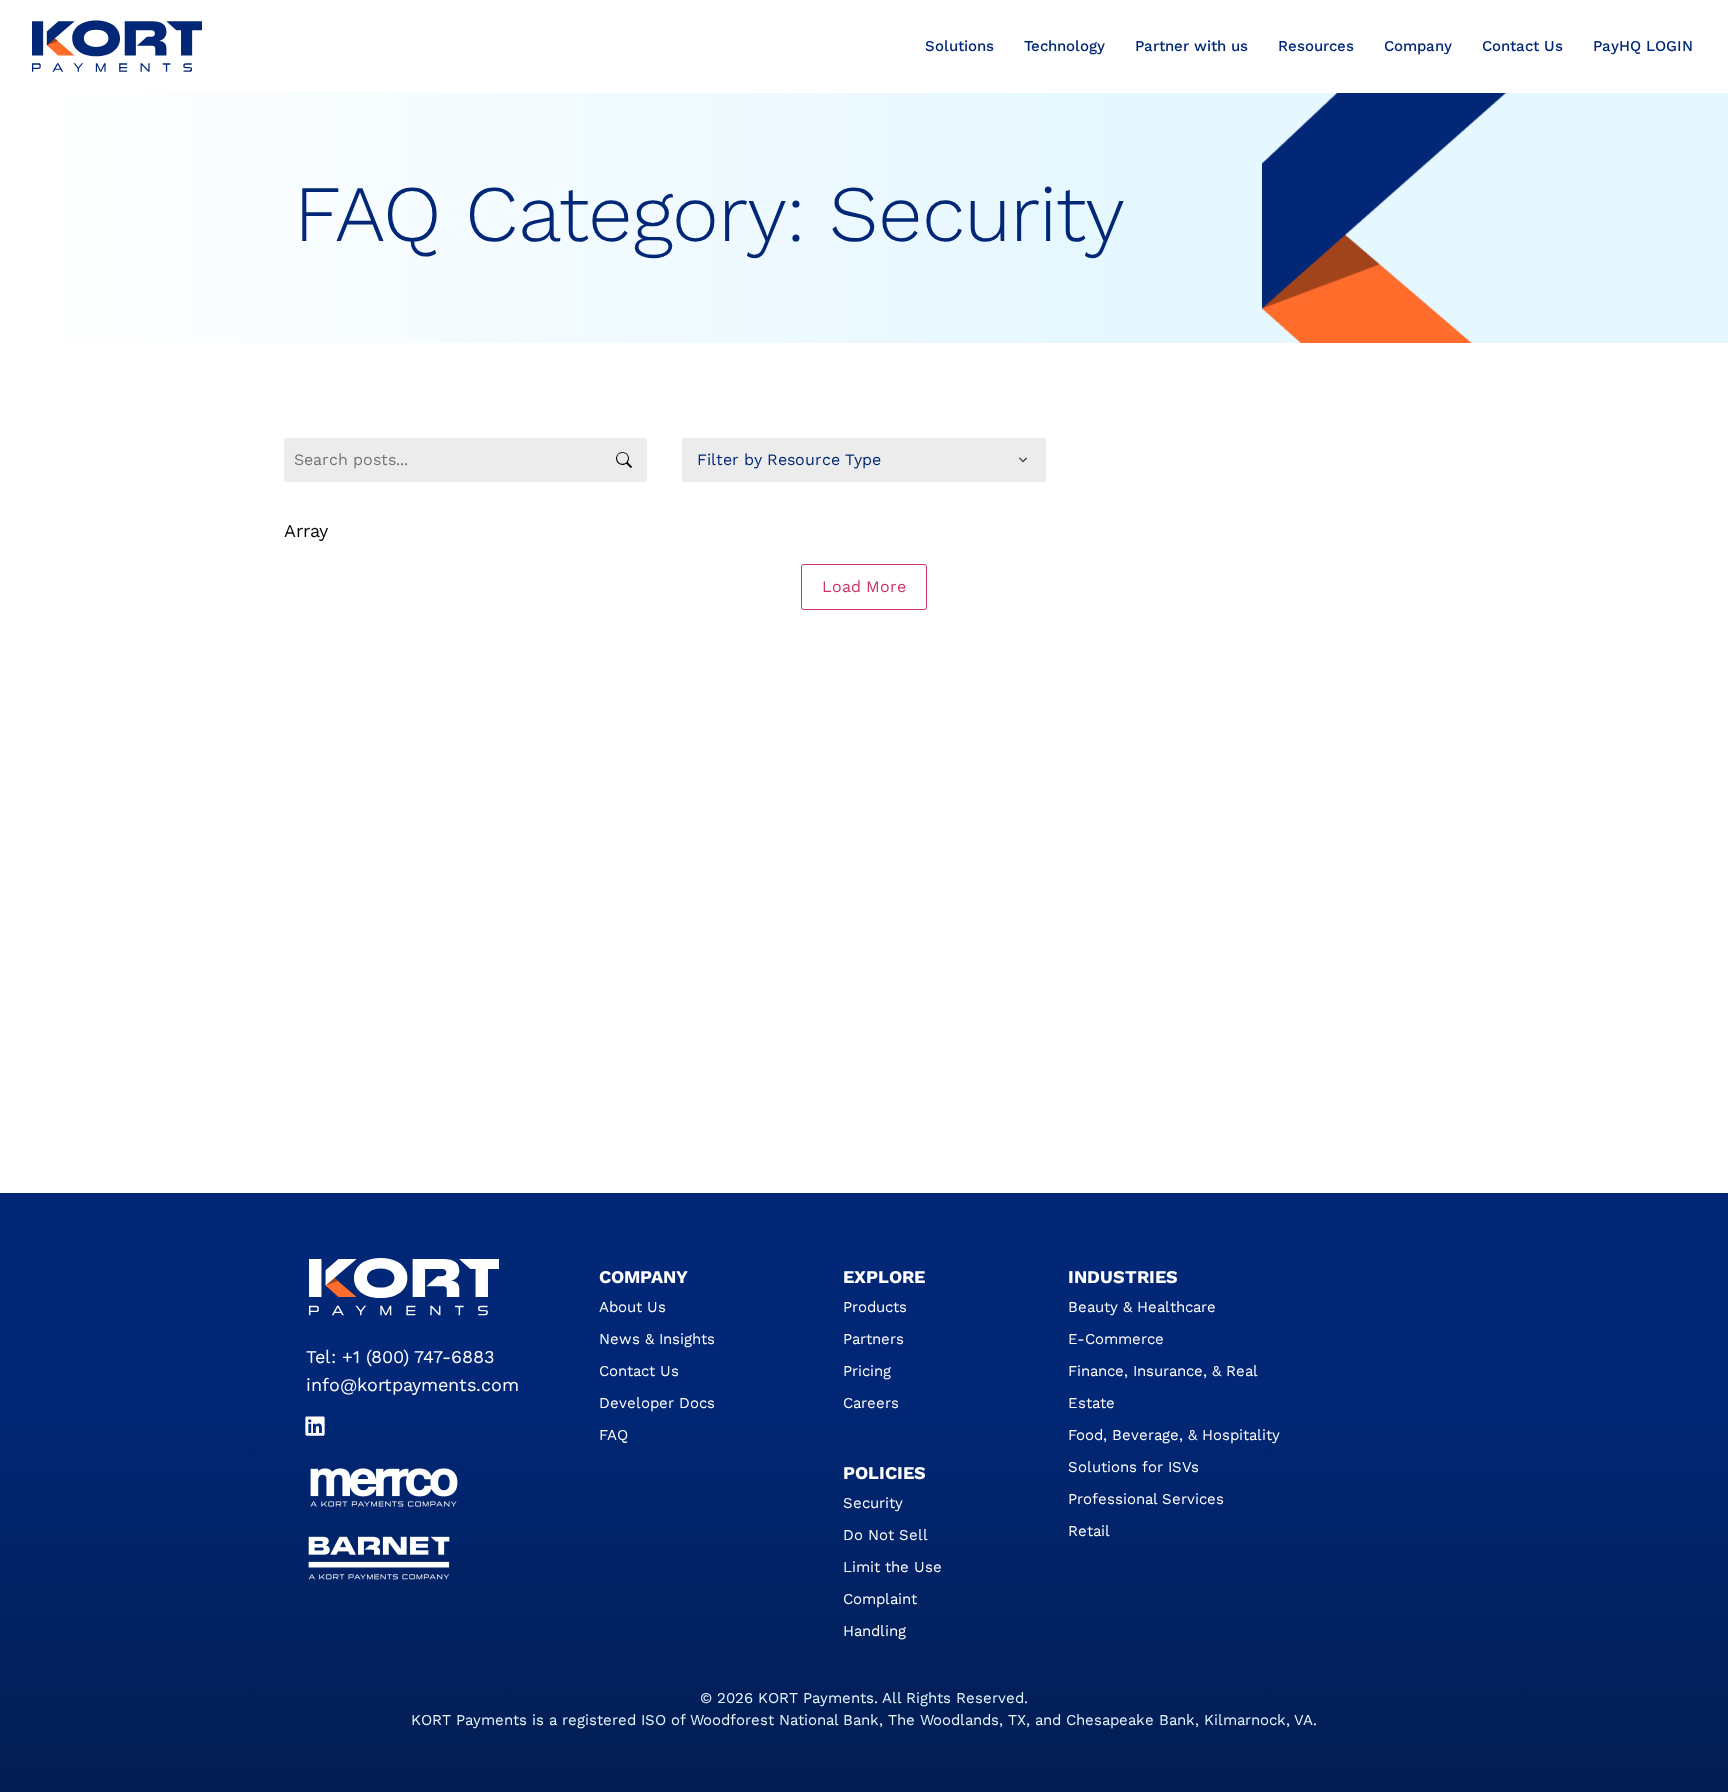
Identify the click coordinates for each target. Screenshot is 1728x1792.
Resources (1316, 46)
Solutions (959, 46)
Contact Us (1522, 46)
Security (873, 1503)
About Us (632, 1307)
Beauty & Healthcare (1142, 1307)
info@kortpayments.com (412, 1384)
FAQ (613, 1435)
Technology (1064, 46)
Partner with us (1191, 46)
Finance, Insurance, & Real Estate (1162, 1387)
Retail (1089, 1531)
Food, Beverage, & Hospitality (1174, 1435)
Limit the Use (892, 1567)
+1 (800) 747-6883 (418, 1356)
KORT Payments (816, 1698)
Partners (873, 1339)
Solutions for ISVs (1133, 1467)
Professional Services (1146, 1499)
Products (875, 1307)
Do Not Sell (885, 1535)
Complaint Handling (880, 1615)
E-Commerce (1116, 1339)
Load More (864, 586)
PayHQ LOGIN (1643, 46)
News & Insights (657, 1339)
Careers (871, 1403)
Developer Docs (657, 1403)
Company (1418, 46)
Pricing (867, 1371)
